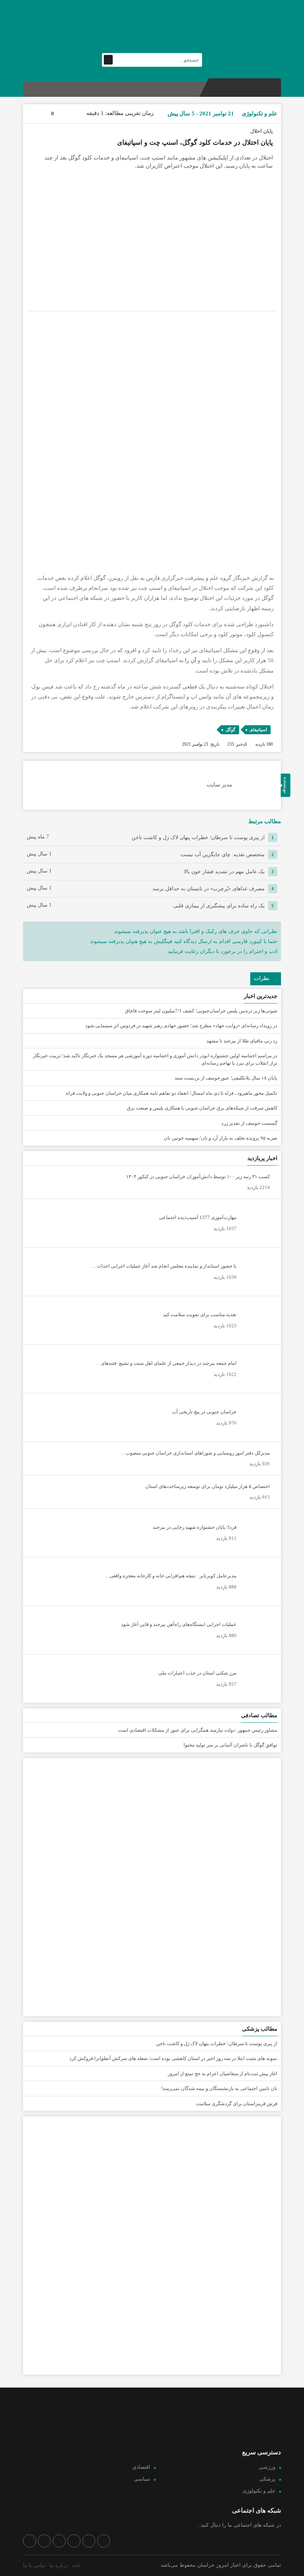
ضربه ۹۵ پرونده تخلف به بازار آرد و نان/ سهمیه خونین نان (221, 1138)
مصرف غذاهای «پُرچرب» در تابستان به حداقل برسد (209, 889)
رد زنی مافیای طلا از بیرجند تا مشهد (242, 1041)
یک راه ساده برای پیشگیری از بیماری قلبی (219, 906)
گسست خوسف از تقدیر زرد (249, 1123)
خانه (77, 2565)
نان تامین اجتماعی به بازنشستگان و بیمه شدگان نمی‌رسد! (219, 2088)
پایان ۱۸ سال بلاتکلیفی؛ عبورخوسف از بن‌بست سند (226, 1078)
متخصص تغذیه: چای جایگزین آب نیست (223, 855)
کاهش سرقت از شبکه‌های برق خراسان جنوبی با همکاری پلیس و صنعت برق (202, 1108)
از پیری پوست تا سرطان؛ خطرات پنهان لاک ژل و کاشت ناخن (198, 837)
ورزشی (267, 2467)
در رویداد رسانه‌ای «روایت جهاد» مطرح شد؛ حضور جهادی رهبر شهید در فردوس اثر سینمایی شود (181, 1026)
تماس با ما (34, 2565)
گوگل (230, 730)
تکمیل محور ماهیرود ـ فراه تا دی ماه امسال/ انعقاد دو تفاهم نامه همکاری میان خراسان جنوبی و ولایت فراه (172, 1093)
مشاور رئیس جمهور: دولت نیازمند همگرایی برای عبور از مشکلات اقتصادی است (198, 1730)
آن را (191, 660)
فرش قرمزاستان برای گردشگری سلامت (237, 2104)
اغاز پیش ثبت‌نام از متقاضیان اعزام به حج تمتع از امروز (223, 2074)
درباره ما (59, 2565)
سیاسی (142, 2479)
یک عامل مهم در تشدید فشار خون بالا (224, 872)
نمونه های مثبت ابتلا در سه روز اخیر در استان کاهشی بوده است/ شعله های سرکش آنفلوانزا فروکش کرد (173, 2058)
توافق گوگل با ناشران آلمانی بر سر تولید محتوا (230, 1745)
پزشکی (267, 2479)
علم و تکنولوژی (259, 2491)
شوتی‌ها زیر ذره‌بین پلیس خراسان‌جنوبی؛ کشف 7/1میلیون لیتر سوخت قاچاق (201, 1011)
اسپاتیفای (258, 730)
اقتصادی (141, 2467)
